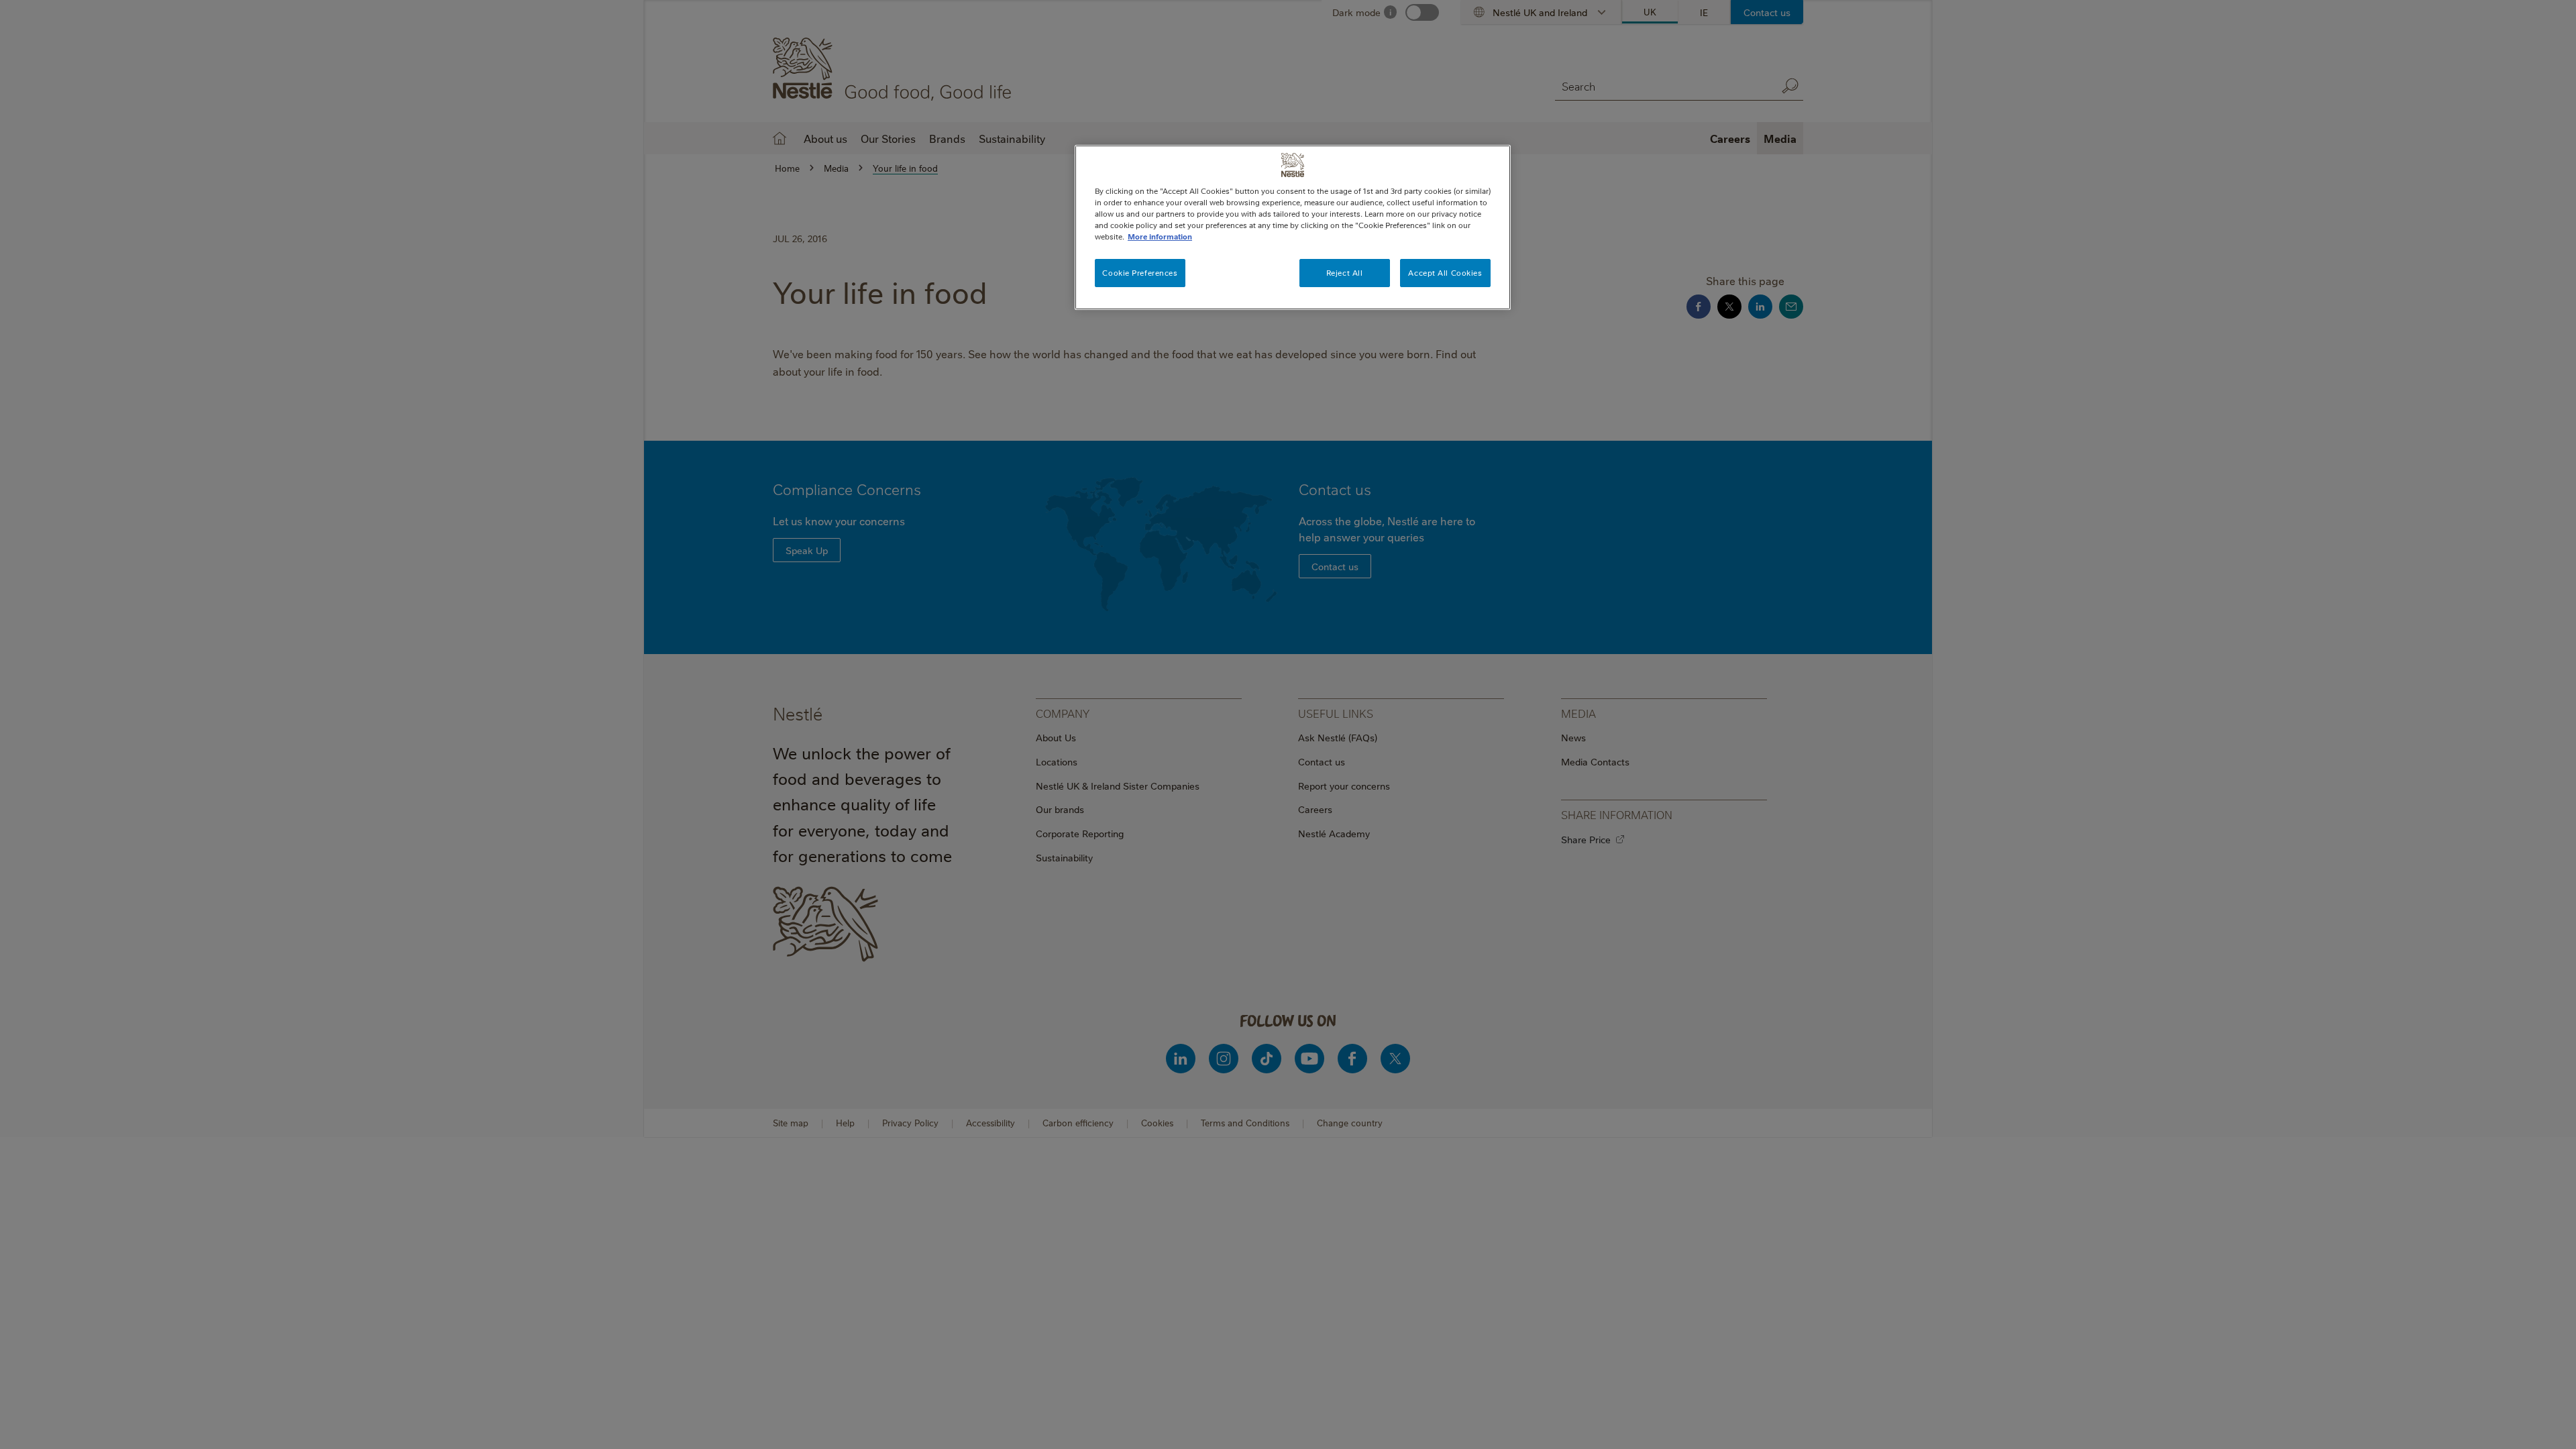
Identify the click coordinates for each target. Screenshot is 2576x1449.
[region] (1293, 227)
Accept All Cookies (1445, 273)
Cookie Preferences (1140, 273)
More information (1160, 236)
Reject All (1345, 273)
